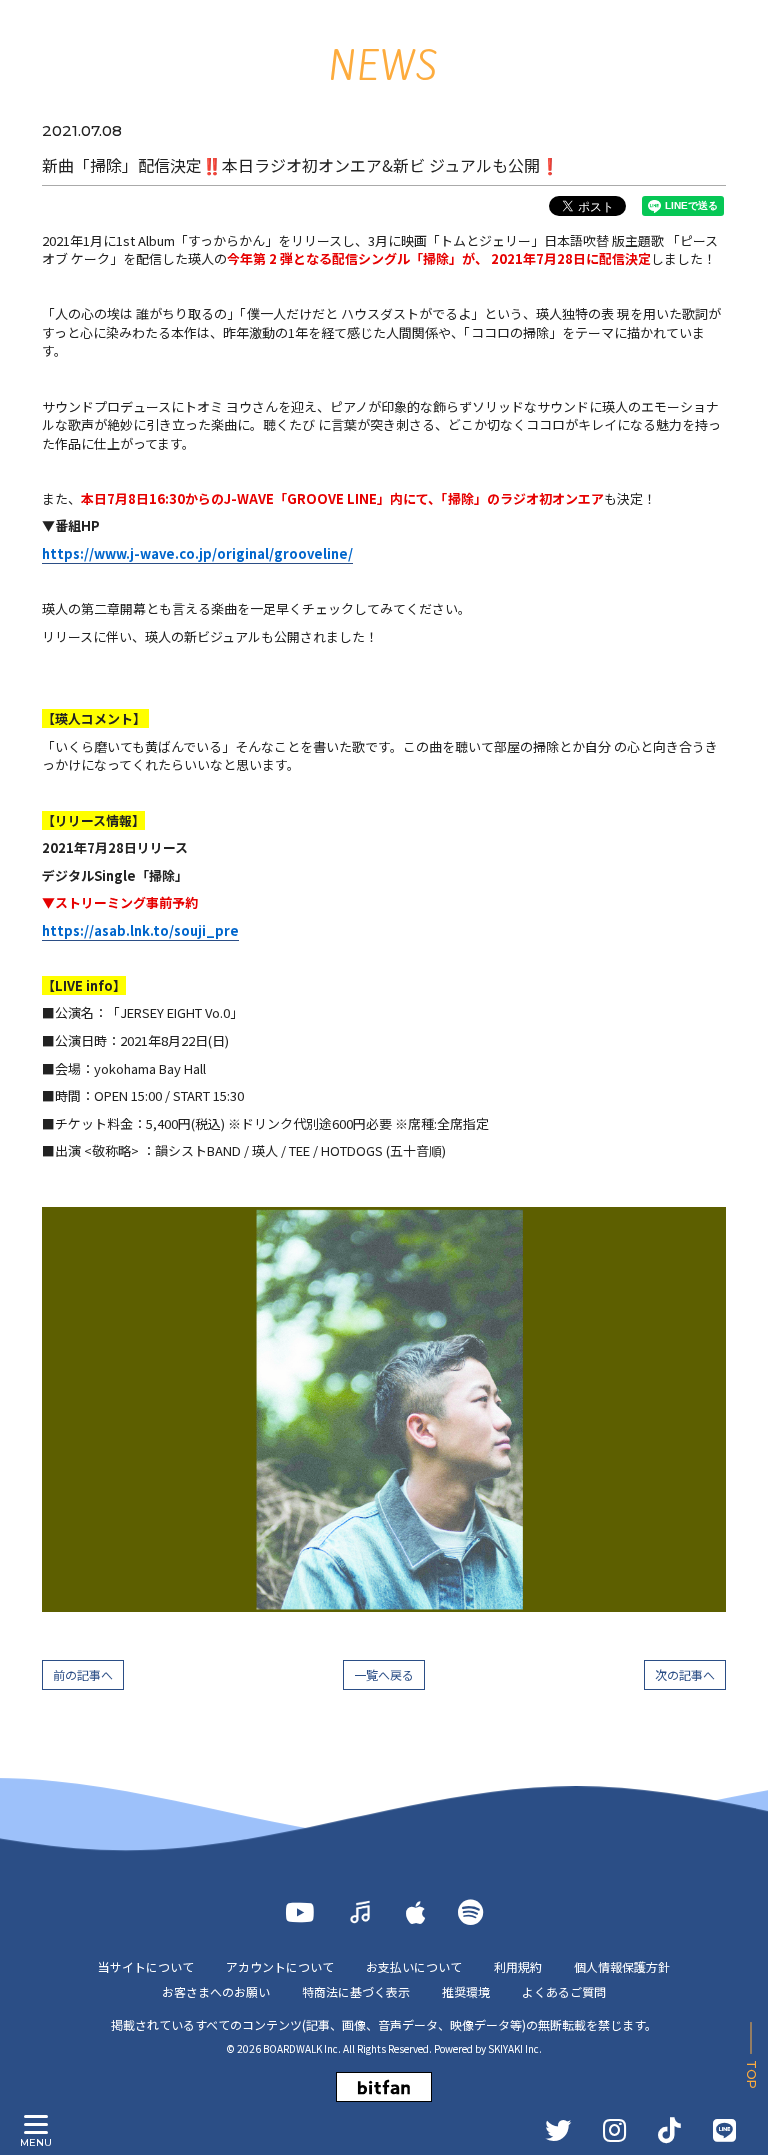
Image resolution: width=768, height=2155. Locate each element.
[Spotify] (470, 1912)
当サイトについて (146, 1966)
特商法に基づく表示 (356, 1991)
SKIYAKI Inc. (515, 2048)
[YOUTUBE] (299, 1912)
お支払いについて (414, 1966)
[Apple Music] (416, 1912)
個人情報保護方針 (622, 1966)
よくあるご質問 (564, 1991)
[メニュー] (36, 2125)
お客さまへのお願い (216, 1991)
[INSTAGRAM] (614, 2130)
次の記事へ (685, 1674)
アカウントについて (280, 1966)
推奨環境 (466, 1991)
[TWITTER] (558, 2130)
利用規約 (518, 1966)
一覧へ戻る (384, 1674)
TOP (751, 2074)
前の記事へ (83, 1674)
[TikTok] (669, 2130)
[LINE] (724, 2130)
